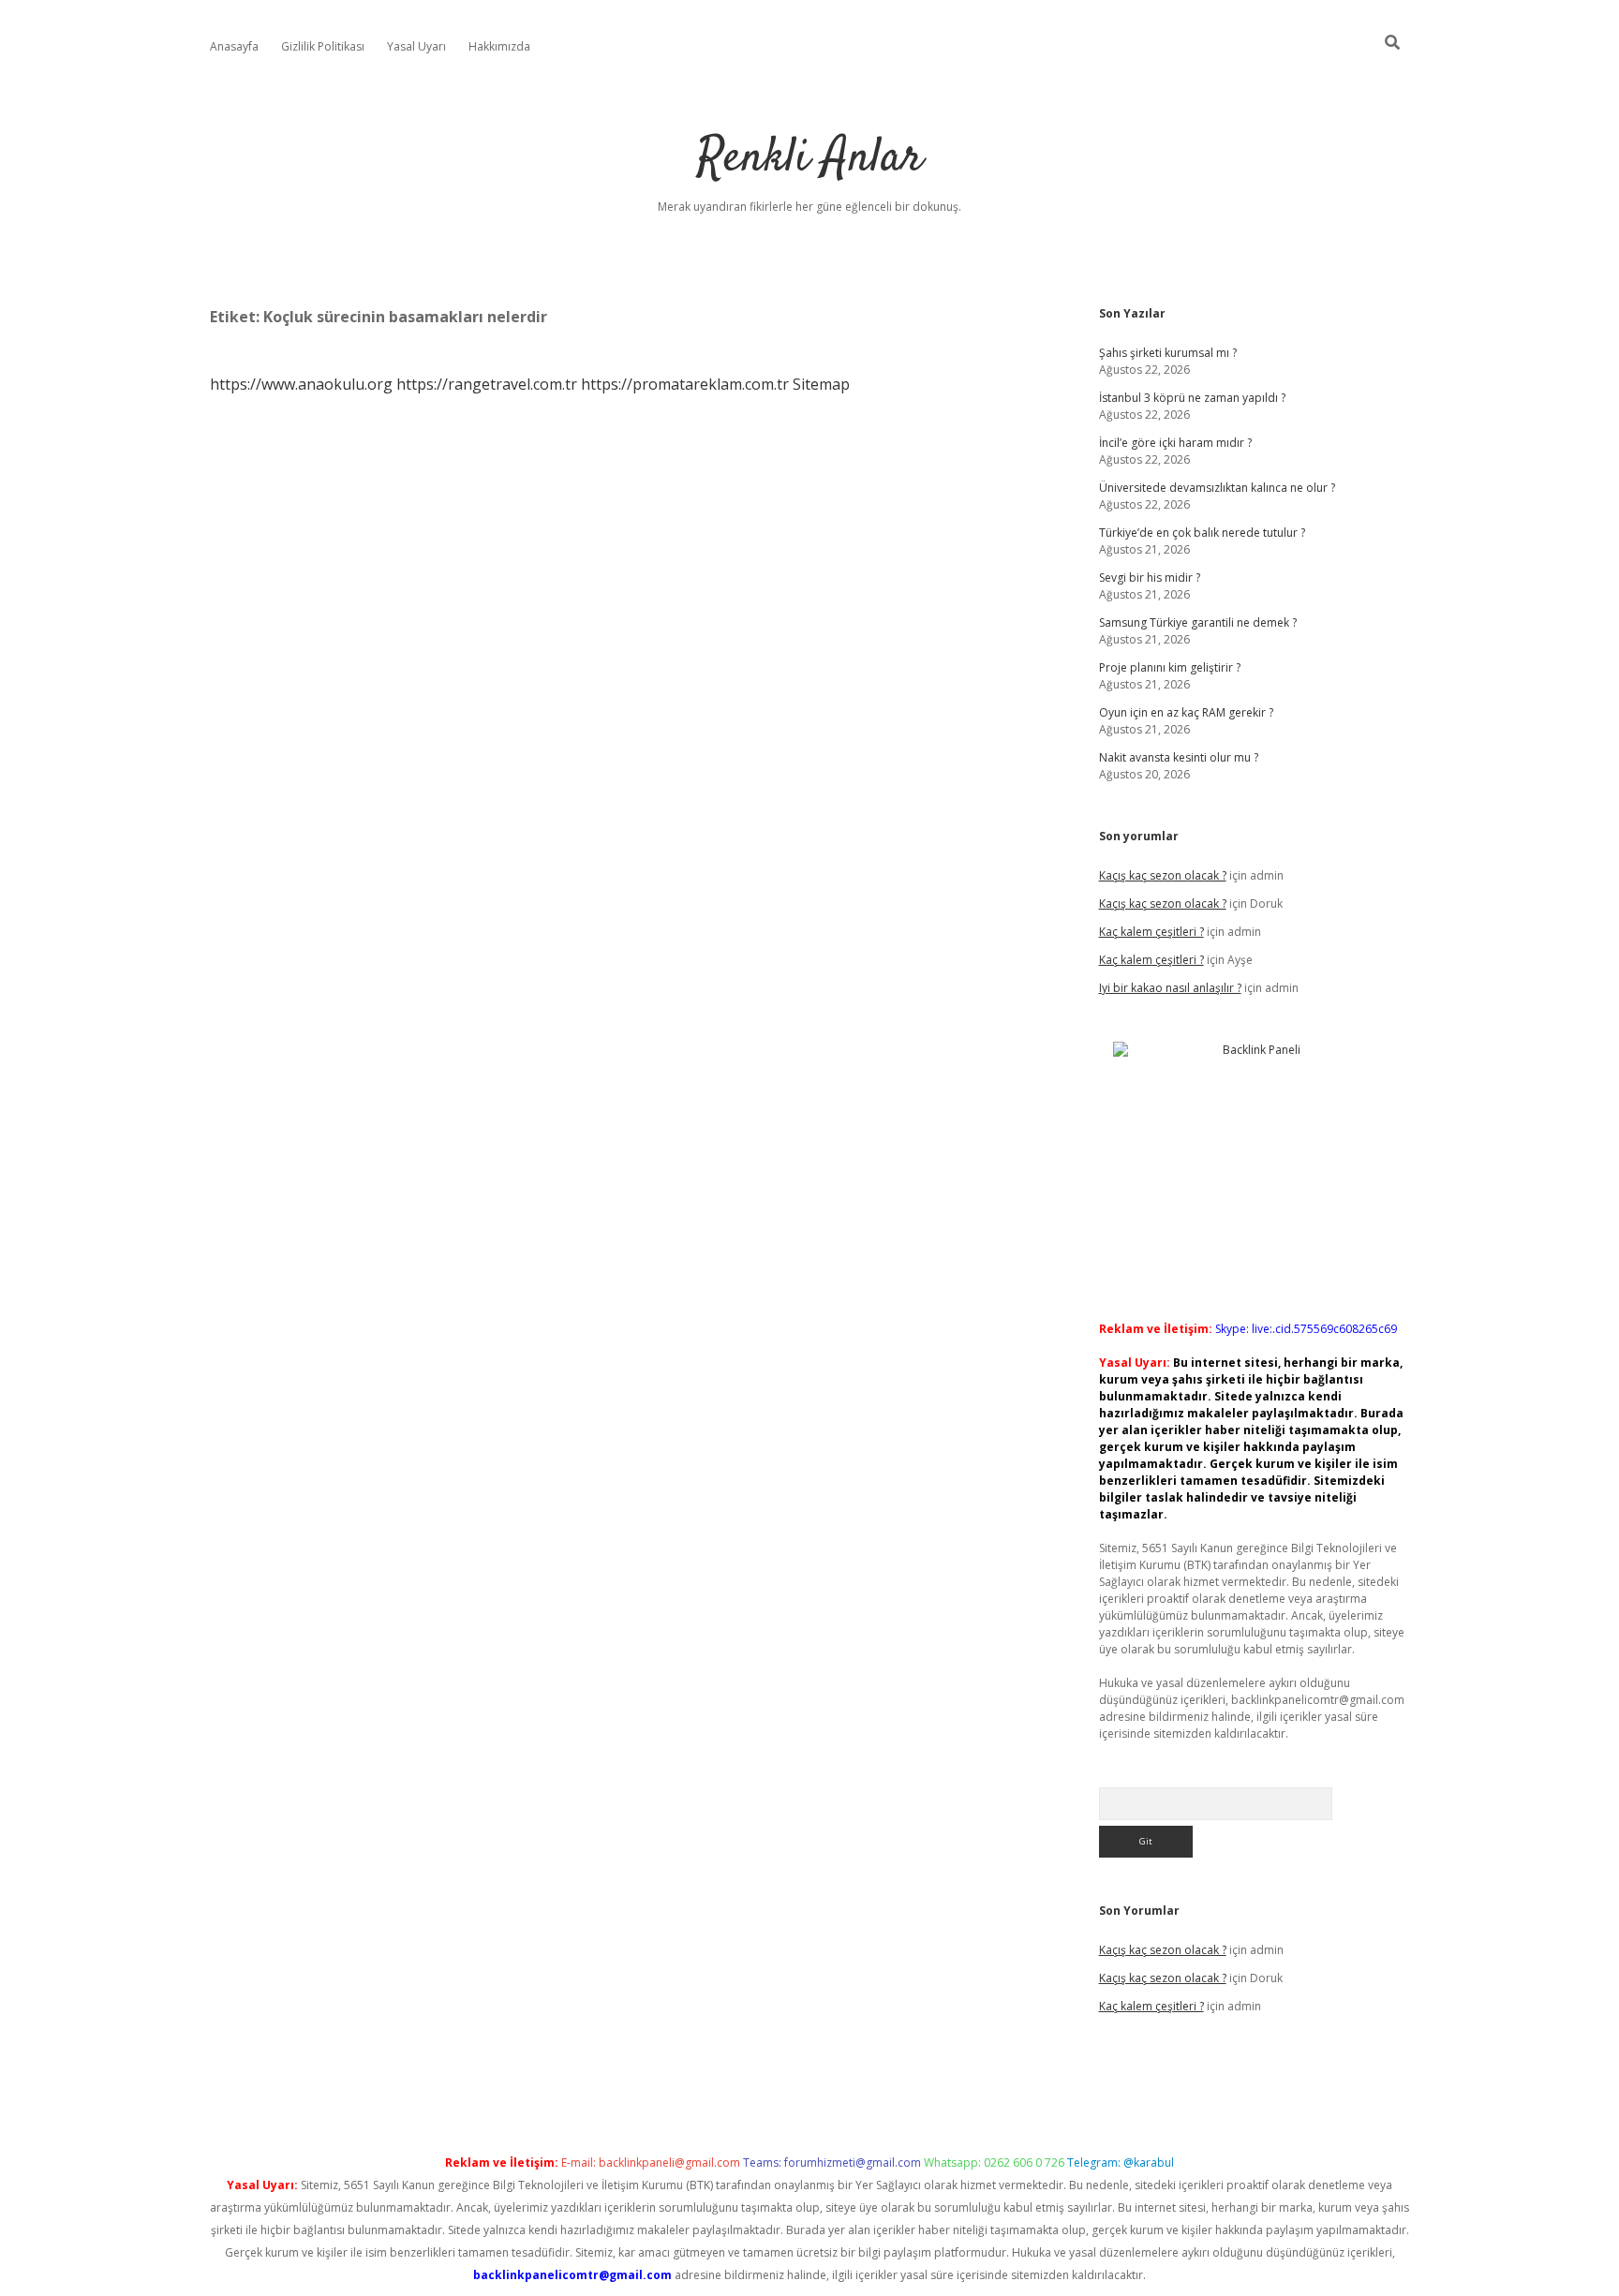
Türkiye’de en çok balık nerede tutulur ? (1202, 533)
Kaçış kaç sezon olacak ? (1163, 875)
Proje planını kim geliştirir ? (1170, 667)
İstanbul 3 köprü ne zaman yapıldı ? (1192, 398)
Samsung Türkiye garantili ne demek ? (1198, 622)
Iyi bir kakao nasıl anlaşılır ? (1170, 988)
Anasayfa (234, 46)
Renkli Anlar (810, 159)
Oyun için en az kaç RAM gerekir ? (1186, 712)
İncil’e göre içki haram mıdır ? (1175, 443)
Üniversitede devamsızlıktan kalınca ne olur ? (1217, 488)
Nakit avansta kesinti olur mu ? (1179, 757)
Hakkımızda (499, 46)
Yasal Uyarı (416, 46)
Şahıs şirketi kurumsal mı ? (1168, 353)
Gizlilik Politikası (323, 46)
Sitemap (821, 384)
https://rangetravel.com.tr (487, 384)
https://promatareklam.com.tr (685, 384)
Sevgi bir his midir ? (1150, 578)
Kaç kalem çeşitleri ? (1151, 932)
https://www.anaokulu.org (301, 384)
